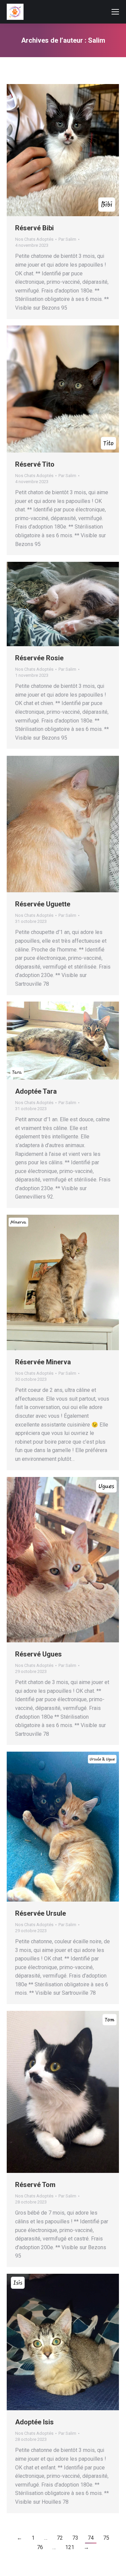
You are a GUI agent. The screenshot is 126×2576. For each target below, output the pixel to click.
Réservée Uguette (43, 904)
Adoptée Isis (34, 2422)
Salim (97, 40)
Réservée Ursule (40, 1913)
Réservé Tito (35, 464)
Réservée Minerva (43, 1362)
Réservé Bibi (34, 228)
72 (60, 2538)
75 (106, 2538)
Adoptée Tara (36, 1091)
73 (75, 2538)
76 (40, 2547)
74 (91, 2538)
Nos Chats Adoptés (34, 239)
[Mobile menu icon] (115, 12)
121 (70, 2547)
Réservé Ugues (38, 1654)
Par (67, 239)
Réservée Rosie (39, 658)
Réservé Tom (35, 2185)
